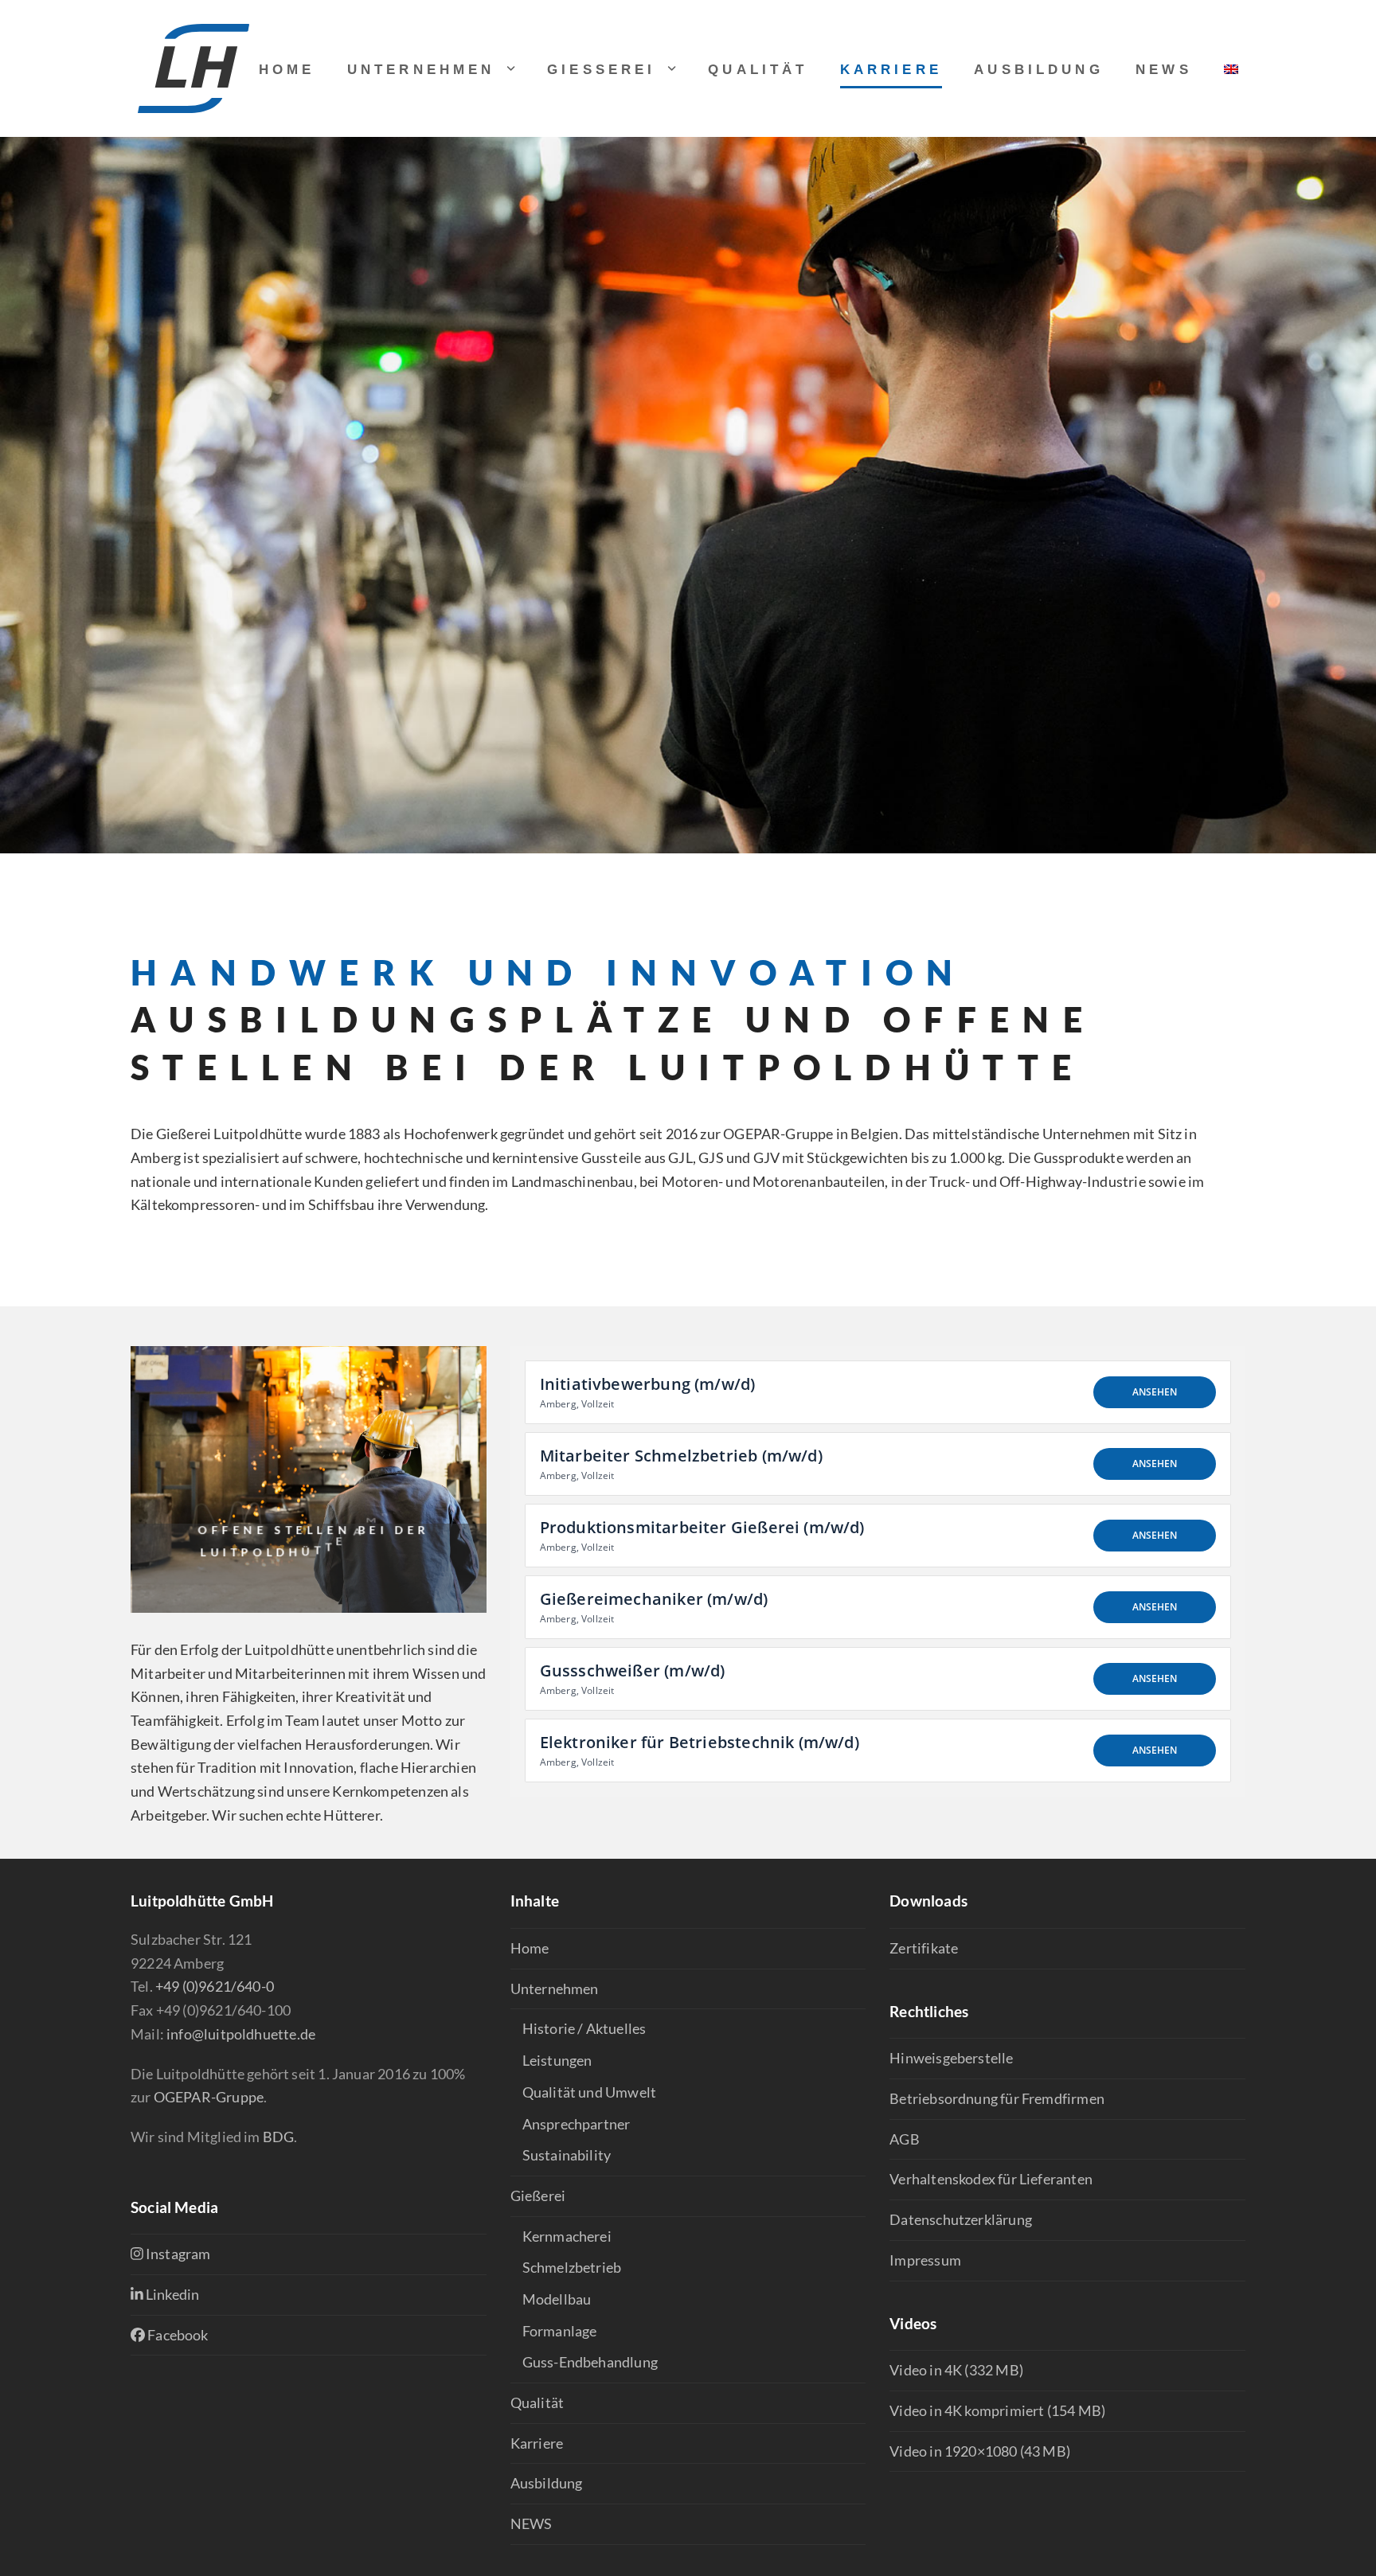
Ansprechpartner (577, 2124)
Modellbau (557, 2299)
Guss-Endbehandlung (590, 2362)
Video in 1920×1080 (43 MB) (980, 2451)
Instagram (177, 2254)
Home (530, 1948)
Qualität (537, 2402)
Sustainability (567, 2155)
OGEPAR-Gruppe (209, 2097)
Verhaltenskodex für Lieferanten (991, 2179)
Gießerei (538, 2195)
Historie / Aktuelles (584, 2028)
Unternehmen (555, 1989)
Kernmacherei (567, 2236)
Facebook (177, 2335)
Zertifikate (924, 1948)
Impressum (925, 2260)
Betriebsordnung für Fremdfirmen (997, 2098)
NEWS (532, 2523)
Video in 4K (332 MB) (956, 2370)
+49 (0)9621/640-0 (215, 1986)
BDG (279, 2137)
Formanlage (560, 2331)
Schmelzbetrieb (572, 2267)
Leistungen (557, 2060)
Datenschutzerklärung (961, 2219)
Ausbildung (547, 2483)
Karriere (537, 2443)
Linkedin (171, 2294)
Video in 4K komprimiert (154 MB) (997, 2410)
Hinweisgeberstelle (951, 2058)
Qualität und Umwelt (589, 2092)
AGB (905, 2139)
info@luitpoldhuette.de (241, 2034)
